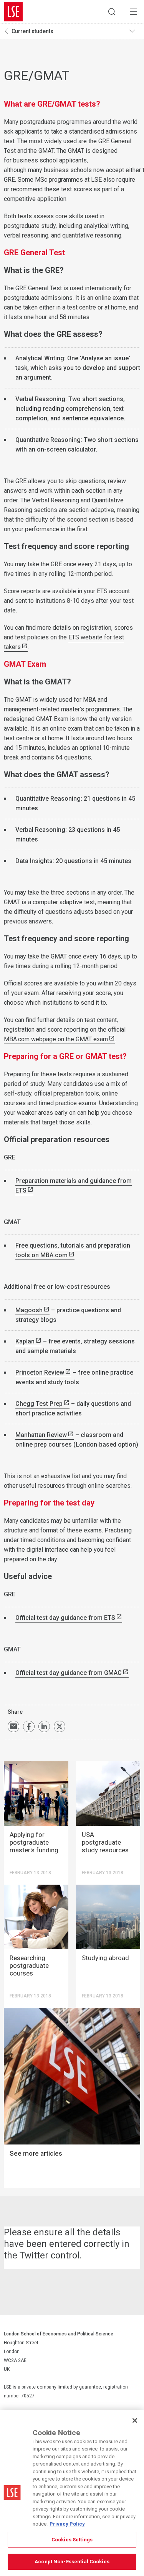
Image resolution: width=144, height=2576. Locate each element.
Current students (32, 31)
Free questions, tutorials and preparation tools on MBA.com (73, 1250)
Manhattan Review (41, 1435)
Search (112, 12)
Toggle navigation (135, 31)
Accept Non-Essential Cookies (72, 2562)
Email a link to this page (13, 1726)
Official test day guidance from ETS (65, 1618)
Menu (133, 12)
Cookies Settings (72, 2540)
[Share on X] (60, 1726)
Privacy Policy (67, 2524)
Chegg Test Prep (39, 1404)
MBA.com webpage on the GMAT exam (56, 1039)
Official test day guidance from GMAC (69, 1673)
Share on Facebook (29, 1726)
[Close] (135, 2420)
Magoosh (29, 1310)
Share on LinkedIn (44, 1726)
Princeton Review (40, 1372)
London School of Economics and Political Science (13, 12)
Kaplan (25, 1341)
